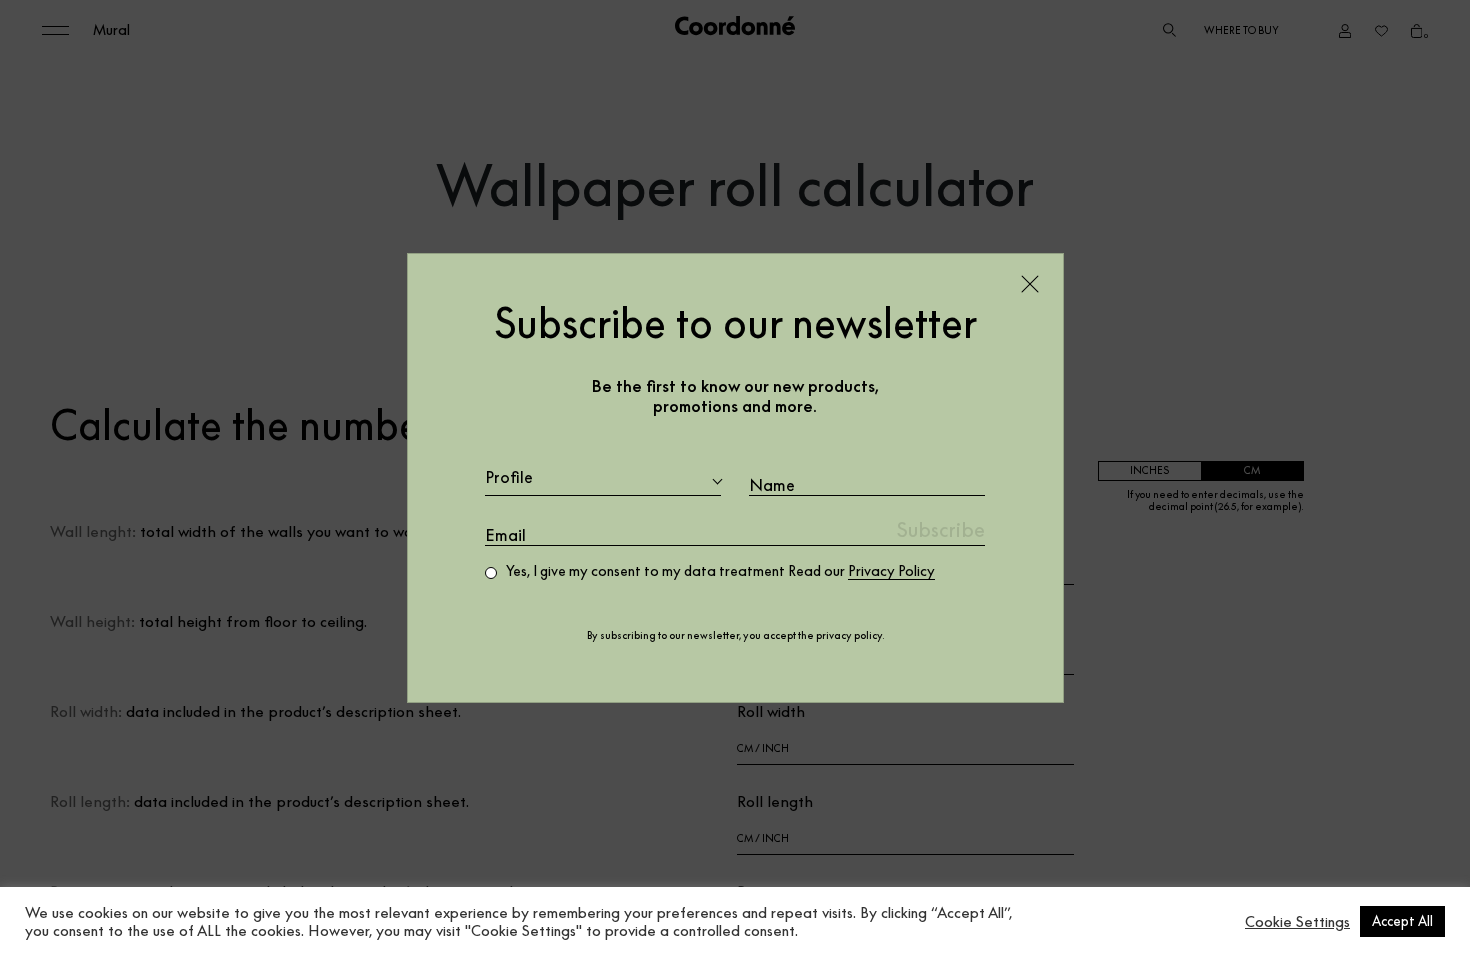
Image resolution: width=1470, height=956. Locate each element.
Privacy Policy (891, 571)
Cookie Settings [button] (1297, 922)
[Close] (1030, 284)
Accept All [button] (1402, 921)
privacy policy (849, 635)
